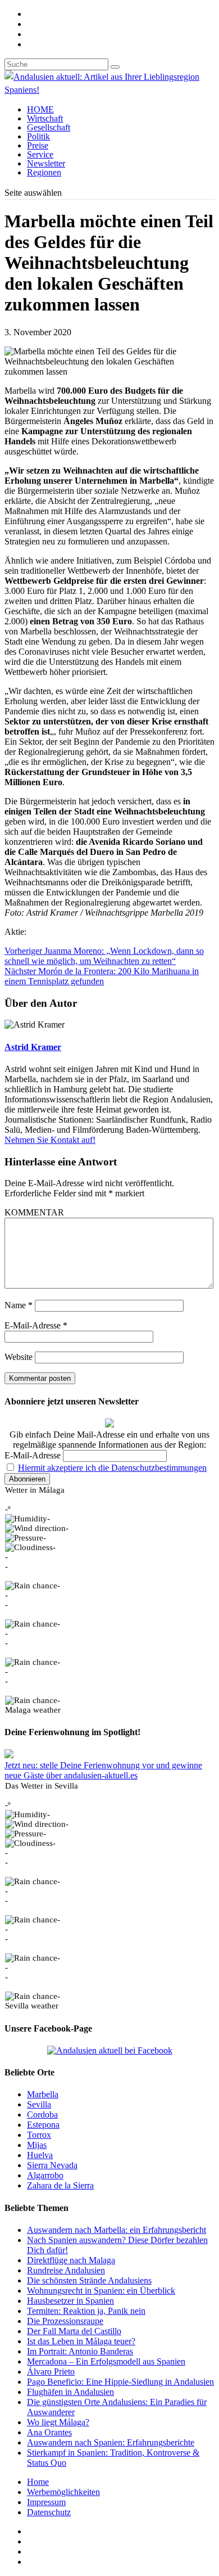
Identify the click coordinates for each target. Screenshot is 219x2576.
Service (40, 154)
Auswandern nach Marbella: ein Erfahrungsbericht (117, 2230)
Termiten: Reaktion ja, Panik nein (86, 2311)
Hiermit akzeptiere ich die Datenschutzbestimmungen (112, 1468)
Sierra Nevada (52, 2165)
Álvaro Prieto (51, 2372)
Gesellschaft (49, 127)
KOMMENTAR (34, 1212)
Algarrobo (45, 2175)
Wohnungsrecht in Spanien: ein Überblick (101, 2291)
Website (19, 1357)
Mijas (37, 2145)
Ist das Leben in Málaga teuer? (81, 2341)
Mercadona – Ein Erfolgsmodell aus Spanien (106, 2361)
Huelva (40, 2155)
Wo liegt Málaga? (58, 2422)
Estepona (43, 2125)
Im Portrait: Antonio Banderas (80, 2351)
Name (19, 1305)
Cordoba (42, 2115)
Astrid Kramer (33, 1047)
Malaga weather (33, 1710)
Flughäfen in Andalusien (70, 2392)
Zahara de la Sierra (60, 2185)
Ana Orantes (49, 2432)
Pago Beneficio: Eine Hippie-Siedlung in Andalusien (120, 2382)
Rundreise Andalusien (66, 2270)
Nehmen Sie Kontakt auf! (50, 1140)
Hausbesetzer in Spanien (70, 2301)
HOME (40, 109)
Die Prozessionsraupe (65, 2321)
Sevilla (39, 2104)
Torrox (39, 2135)
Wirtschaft (45, 118)
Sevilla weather (32, 2006)
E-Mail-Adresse (36, 1325)
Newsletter (46, 163)
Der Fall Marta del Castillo (74, 2331)
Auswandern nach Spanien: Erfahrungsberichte (111, 2442)
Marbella (43, 2094)
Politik (38, 136)
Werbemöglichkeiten (63, 2492)
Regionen (44, 172)
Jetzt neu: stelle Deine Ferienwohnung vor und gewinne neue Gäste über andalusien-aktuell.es (103, 1770)
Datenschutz (49, 2512)
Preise (38, 145)
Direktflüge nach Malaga (71, 2260)
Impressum (46, 2502)
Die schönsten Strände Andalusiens (89, 2280)
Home (38, 2482)
